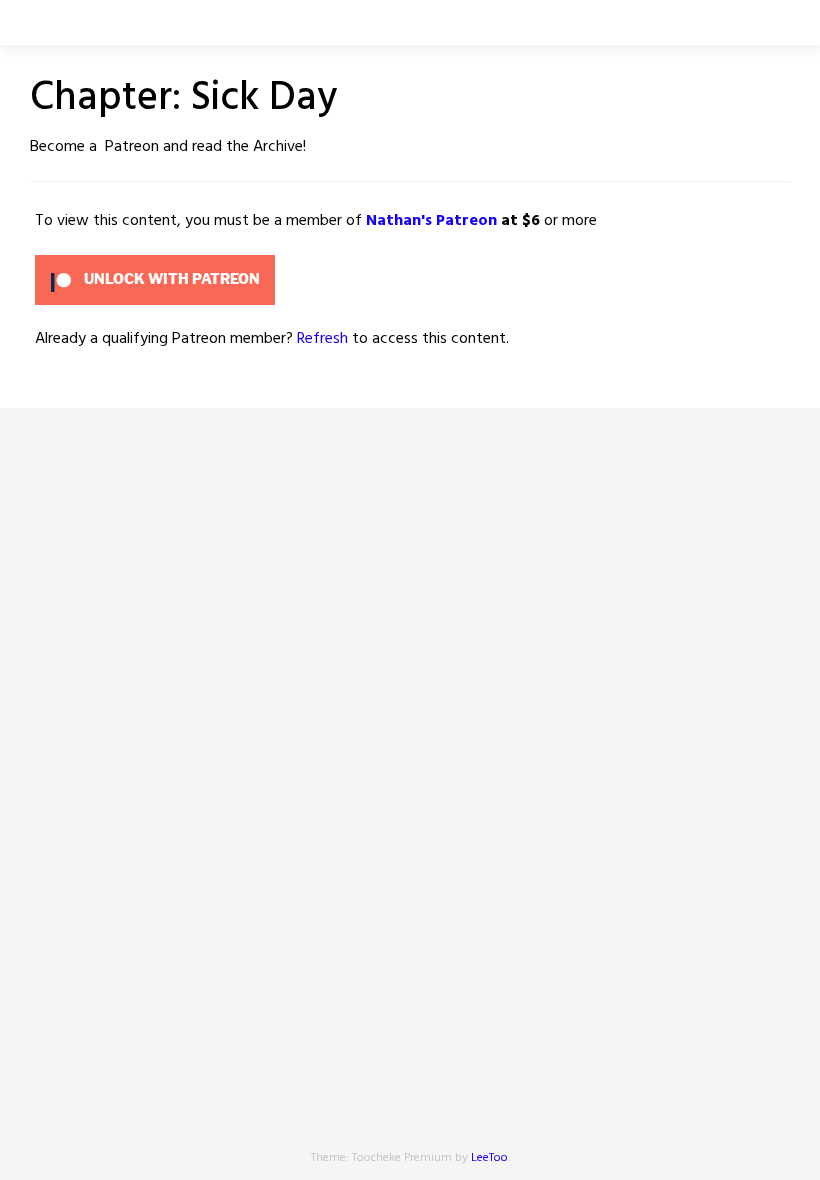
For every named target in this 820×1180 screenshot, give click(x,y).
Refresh (322, 339)
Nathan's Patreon (431, 221)
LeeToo (489, 1158)
